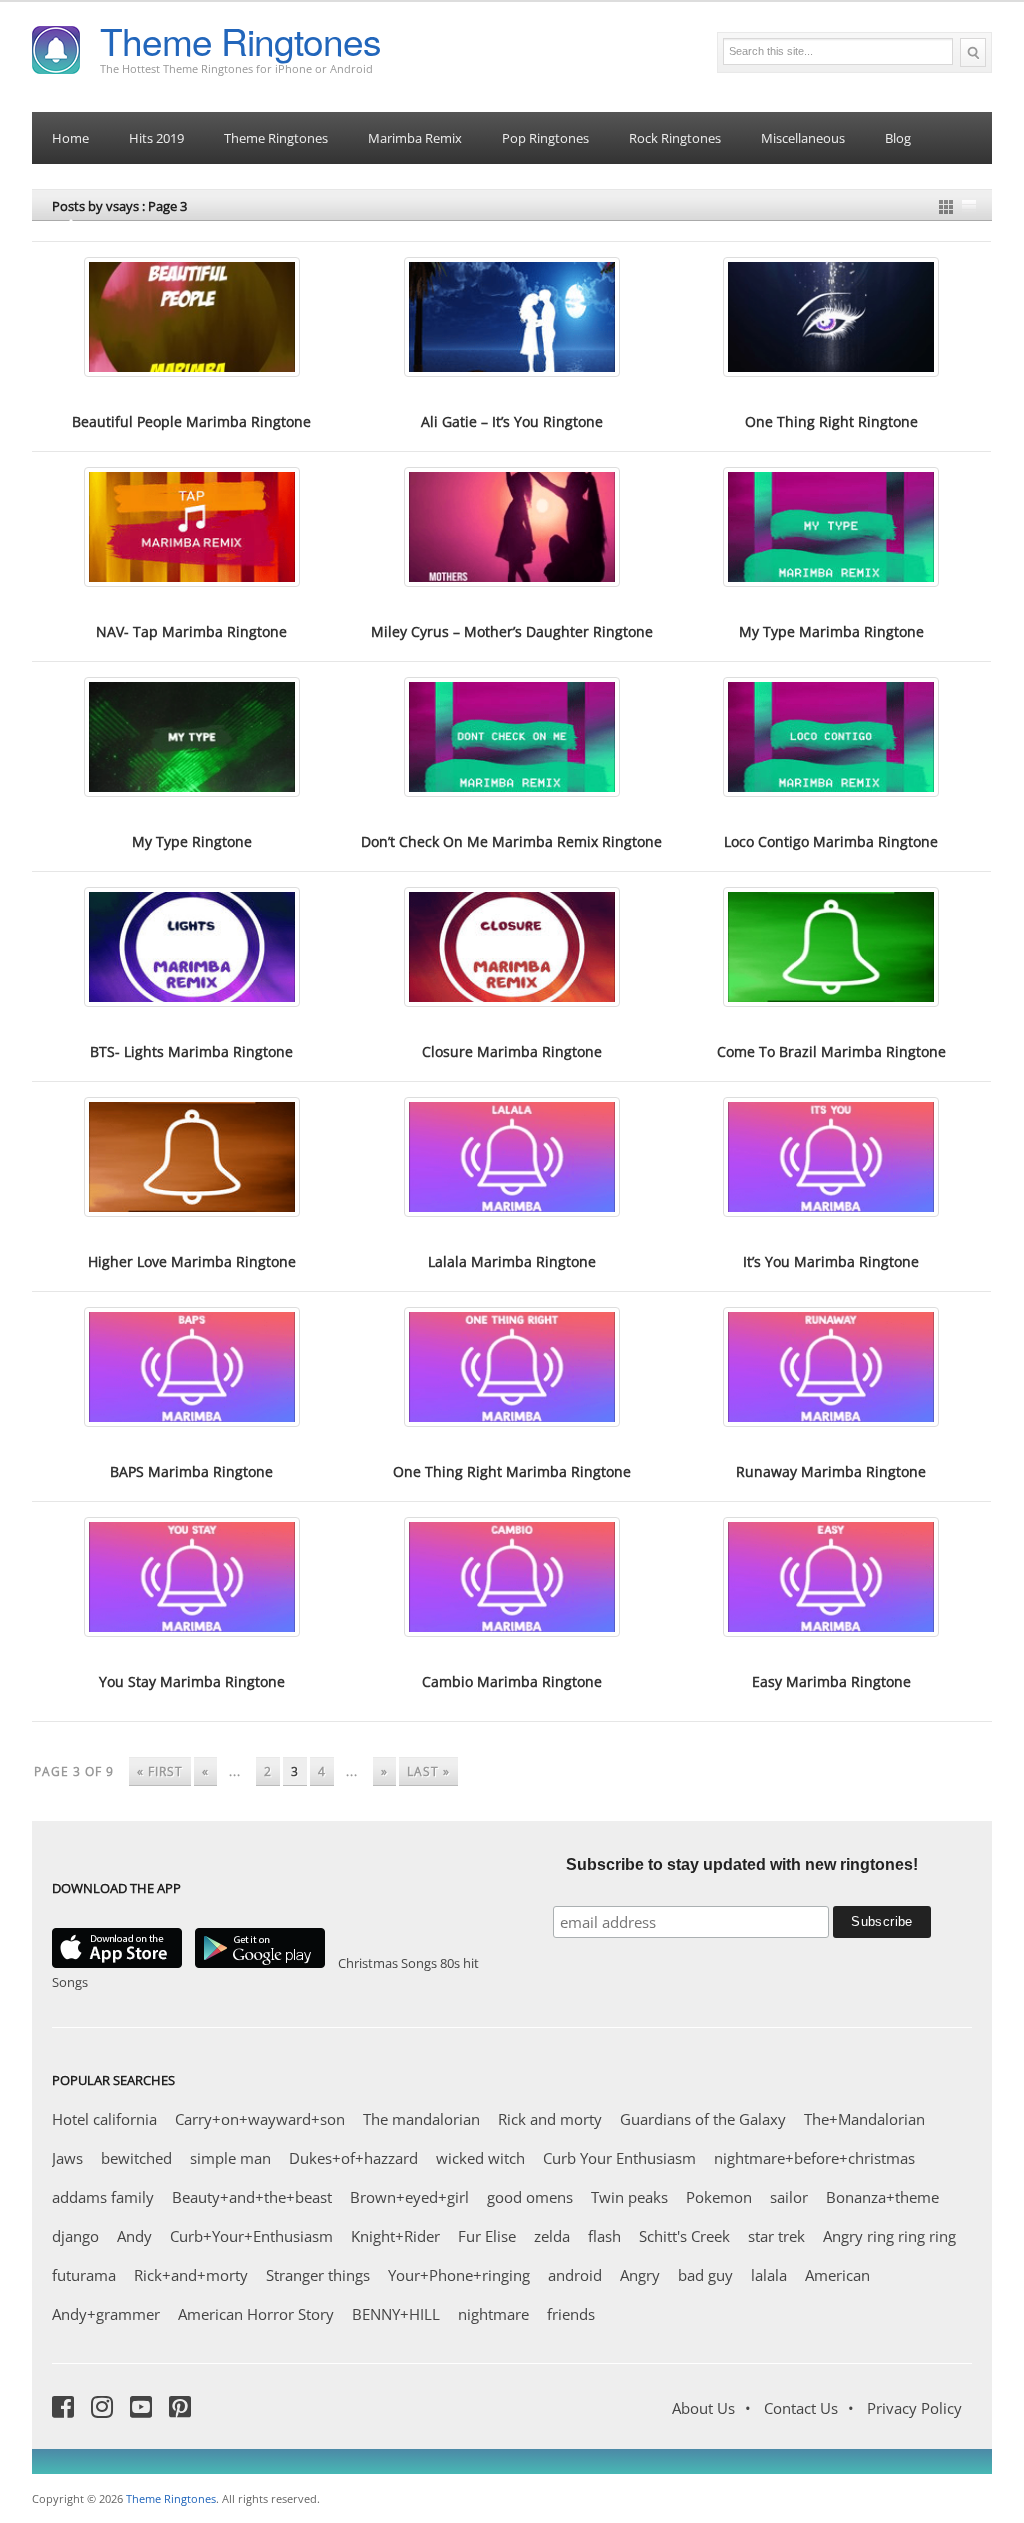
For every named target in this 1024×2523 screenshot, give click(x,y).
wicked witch (480, 2158)
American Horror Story (256, 2314)
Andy (134, 2236)
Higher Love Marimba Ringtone (192, 1261)
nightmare (493, 2314)
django (75, 2236)
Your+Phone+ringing (459, 2275)
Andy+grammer (106, 2314)
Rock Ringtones (675, 138)
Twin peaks (629, 2197)
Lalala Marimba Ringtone (512, 1261)
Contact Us (801, 2408)
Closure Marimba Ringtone (512, 1051)
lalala (769, 2275)
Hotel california (104, 2119)
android (575, 2275)
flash (604, 2236)
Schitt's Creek (684, 2236)
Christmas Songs (387, 1963)
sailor (789, 2197)
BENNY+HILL (396, 2314)
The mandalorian (421, 2119)
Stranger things (318, 2275)
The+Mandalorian (864, 2119)
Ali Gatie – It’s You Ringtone (512, 421)
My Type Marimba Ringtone (831, 631)
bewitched (136, 2158)
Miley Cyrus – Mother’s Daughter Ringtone (512, 631)
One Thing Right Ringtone (831, 421)
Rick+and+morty (191, 2275)
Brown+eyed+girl (409, 2197)
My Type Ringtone (192, 841)
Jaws (67, 2158)
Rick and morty (550, 2119)
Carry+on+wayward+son (260, 2119)
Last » (428, 1771)
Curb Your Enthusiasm (619, 2158)
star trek (776, 2236)
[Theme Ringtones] (56, 47)
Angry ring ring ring (889, 2236)
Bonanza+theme (882, 2197)
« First (160, 1771)
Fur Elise (487, 2236)
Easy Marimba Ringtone (831, 1681)
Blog (898, 138)
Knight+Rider (395, 2236)
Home (70, 138)
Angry (640, 2275)
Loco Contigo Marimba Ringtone (831, 841)
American (837, 2275)
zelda (552, 2236)
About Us (703, 2408)
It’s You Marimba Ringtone (831, 1261)
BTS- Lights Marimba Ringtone (191, 1051)
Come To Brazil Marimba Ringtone (831, 1051)
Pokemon (719, 2197)
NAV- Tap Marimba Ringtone (191, 631)
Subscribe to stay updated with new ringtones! (742, 1864)
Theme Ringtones (240, 40)
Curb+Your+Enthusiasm (251, 2236)
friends (571, 2314)
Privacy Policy (914, 2408)
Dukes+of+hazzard (353, 2158)
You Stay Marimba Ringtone (192, 1681)
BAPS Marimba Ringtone (191, 1471)
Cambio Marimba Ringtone (512, 1681)
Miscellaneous (803, 138)
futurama (84, 2275)
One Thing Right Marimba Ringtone (512, 1471)
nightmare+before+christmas (814, 2158)
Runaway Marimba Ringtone (831, 1471)
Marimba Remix (415, 138)
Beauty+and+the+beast (252, 2197)
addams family (103, 2197)
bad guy (705, 2275)
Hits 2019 (156, 138)
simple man (230, 2158)
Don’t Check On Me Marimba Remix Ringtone (511, 841)
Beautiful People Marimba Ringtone (191, 421)
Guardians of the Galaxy (703, 2119)
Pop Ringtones (545, 138)
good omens (530, 2197)
